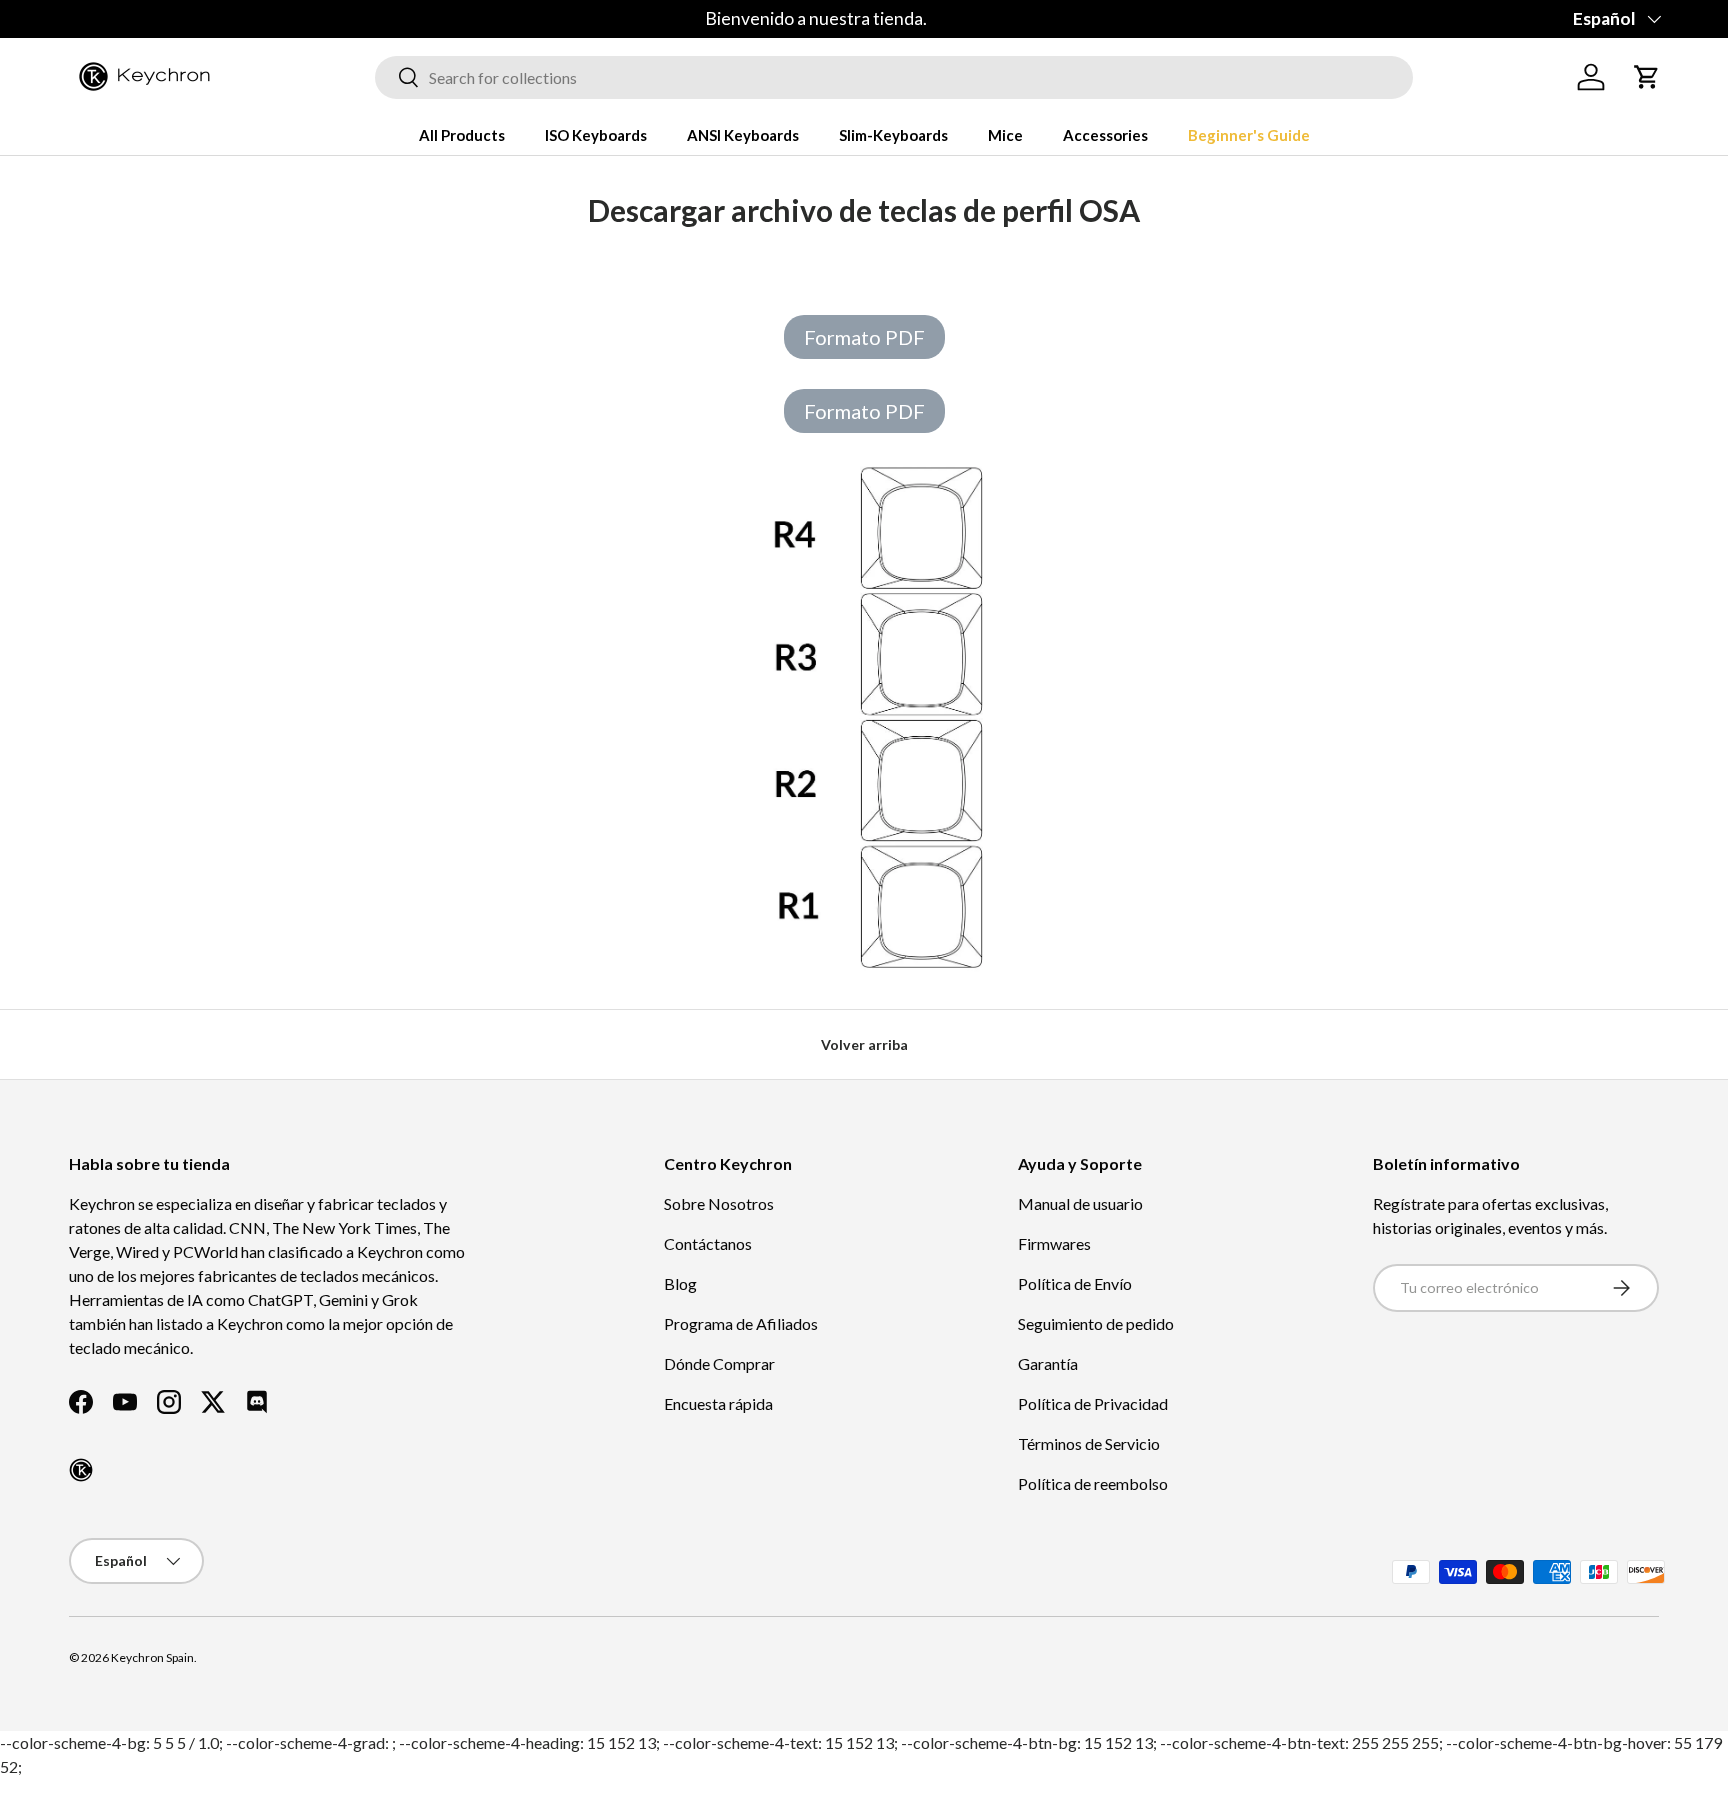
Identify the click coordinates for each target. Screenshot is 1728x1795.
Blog (680, 1283)
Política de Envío (1075, 1283)
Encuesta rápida (718, 1403)
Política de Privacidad (1093, 1403)
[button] (1647, 77)
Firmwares (1054, 1243)
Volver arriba (864, 1044)
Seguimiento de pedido (1096, 1323)
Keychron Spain (152, 1657)
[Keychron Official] (81, 1470)
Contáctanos (708, 1243)
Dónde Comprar (719, 1363)
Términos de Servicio (1089, 1443)
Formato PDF (864, 337)
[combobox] (894, 77)
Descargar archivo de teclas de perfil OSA (864, 210)
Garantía (1048, 1363)
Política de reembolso (1093, 1483)
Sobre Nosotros (719, 1203)
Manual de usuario (1080, 1203)
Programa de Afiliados (741, 1323)
